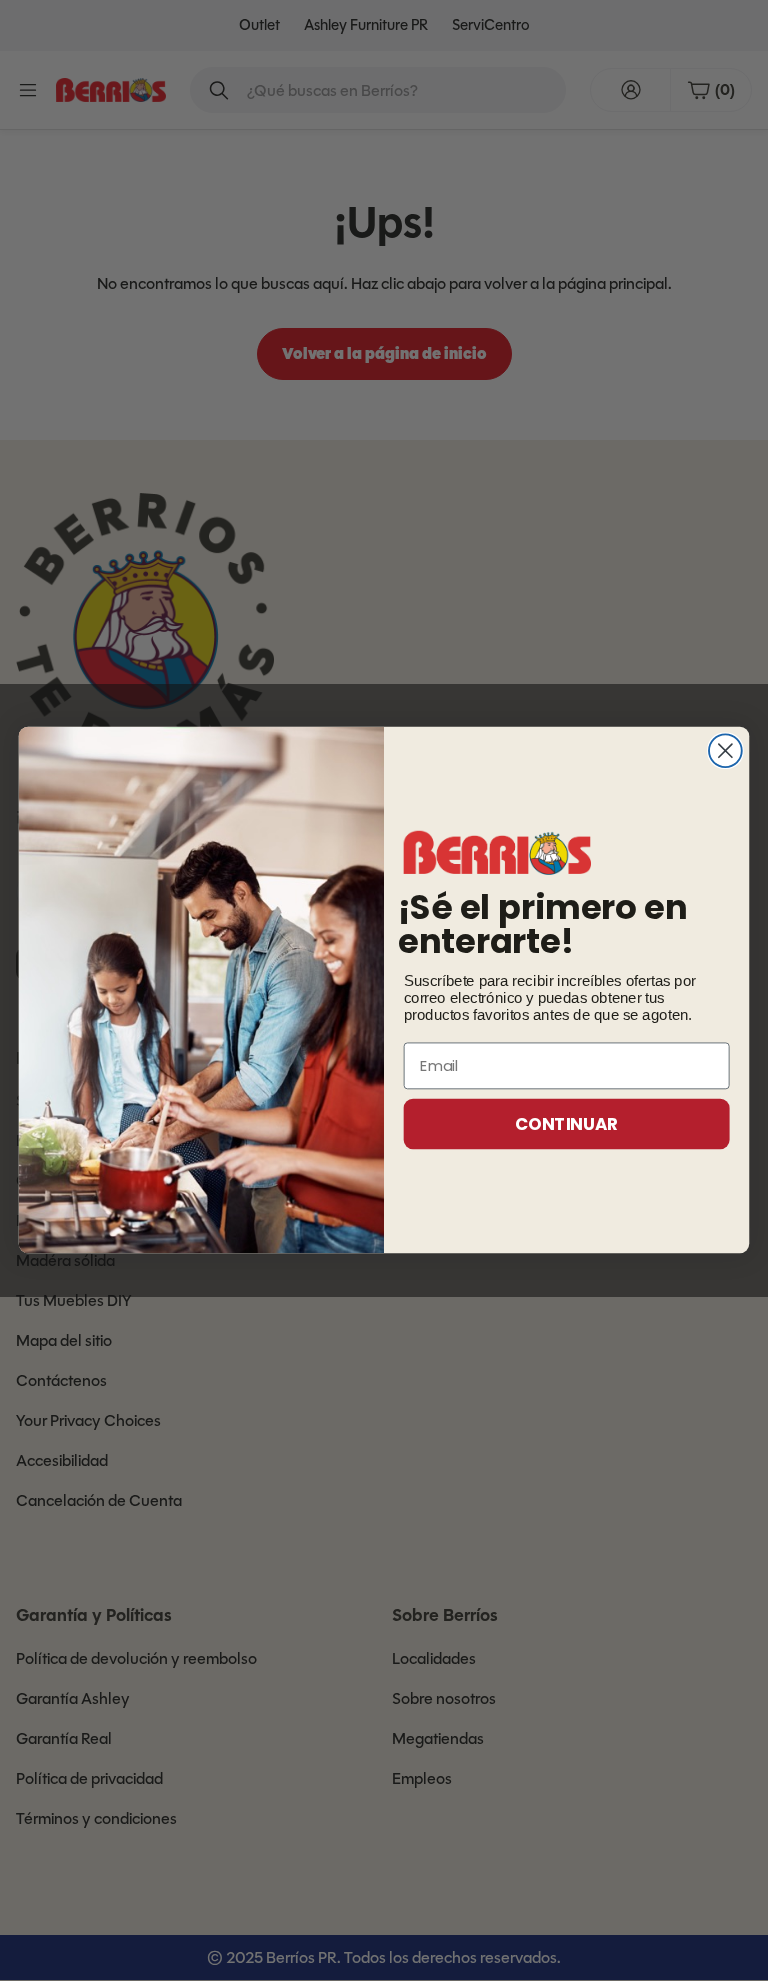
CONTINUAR (566, 1123)
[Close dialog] (725, 751)
